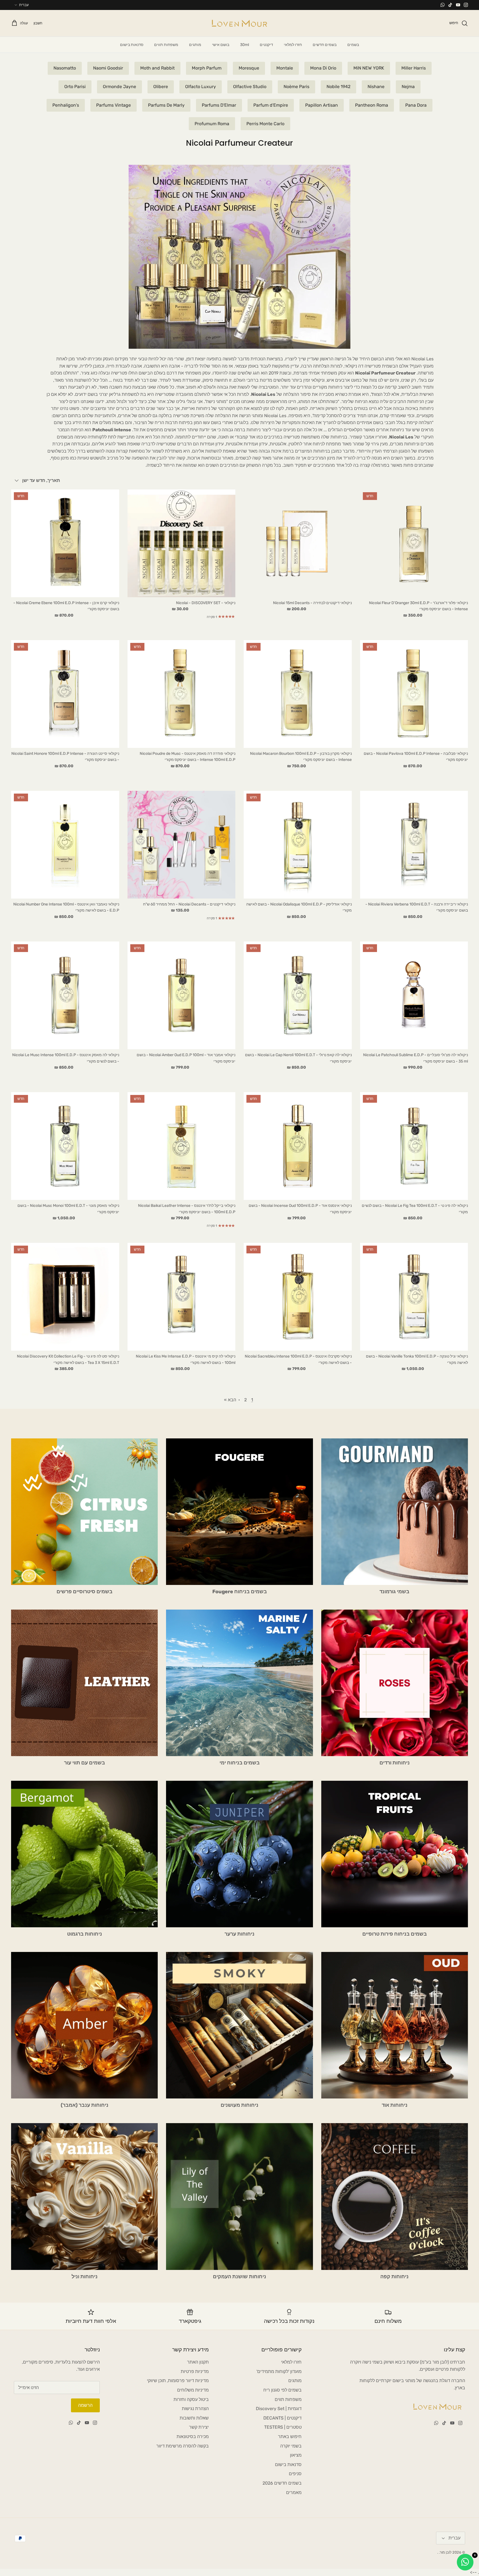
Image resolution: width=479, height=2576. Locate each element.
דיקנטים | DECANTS (282, 2418)
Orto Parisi (75, 87)
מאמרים (294, 2492)
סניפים (295, 2474)
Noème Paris (296, 87)
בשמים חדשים (325, 45)
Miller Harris (414, 68)
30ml (244, 45)
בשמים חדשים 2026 (282, 2483)
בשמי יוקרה (291, 2446)
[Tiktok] (450, 5)
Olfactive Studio (250, 87)
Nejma (408, 87)
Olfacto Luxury (201, 87)
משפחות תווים (166, 45)
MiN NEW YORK (369, 68)
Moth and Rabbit (157, 68)
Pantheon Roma (372, 105)
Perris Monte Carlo (265, 124)
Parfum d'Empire (271, 105)
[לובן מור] (239, 23)
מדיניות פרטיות (195, 2371)
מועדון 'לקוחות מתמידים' (279, 2371)
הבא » (230, 1400)
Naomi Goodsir (108, 68)
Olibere (161, 87)
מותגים (195, 45)
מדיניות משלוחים (193, 2390)
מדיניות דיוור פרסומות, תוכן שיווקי (178, 2381)
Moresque (249, 68)
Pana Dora (416, 105)
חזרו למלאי (293, 45)
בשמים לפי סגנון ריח (282, 2390)
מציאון (296, 2455)
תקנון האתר (198, 2362)
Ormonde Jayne (119, 87)
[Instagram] (466, 5)
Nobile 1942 (338, 87)
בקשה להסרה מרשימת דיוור (183, 2446)
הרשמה (85, 2405)
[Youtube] (458, 5)
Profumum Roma (212, 124)
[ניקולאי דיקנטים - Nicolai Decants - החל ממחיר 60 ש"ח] (182, 845)
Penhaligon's (66, 105)
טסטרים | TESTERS (283, 2427)
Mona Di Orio (323, 68)
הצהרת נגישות (195, 2409)
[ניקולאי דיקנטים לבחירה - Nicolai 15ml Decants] (298, 543)
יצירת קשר (199, 2427)
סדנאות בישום (132, 45)
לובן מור (446, 2552)
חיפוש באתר (290, 2437)
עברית (24, 5)
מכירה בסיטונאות (193, 2437)
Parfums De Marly (166, 105)
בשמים (353, 45)
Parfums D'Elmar (219, 105)
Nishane (376, 87)
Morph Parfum (207, 68)
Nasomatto (65, 68)
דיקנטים (266, 45)
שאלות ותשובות (194, 2418)
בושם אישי (221, 45)
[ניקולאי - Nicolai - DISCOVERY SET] (182, 543)
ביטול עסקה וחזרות (191, 2399)
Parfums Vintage (114, 105)
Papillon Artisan (322, 105)
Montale (285, 68)
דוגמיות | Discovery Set (279, 2409)
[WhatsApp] (443, 5)
